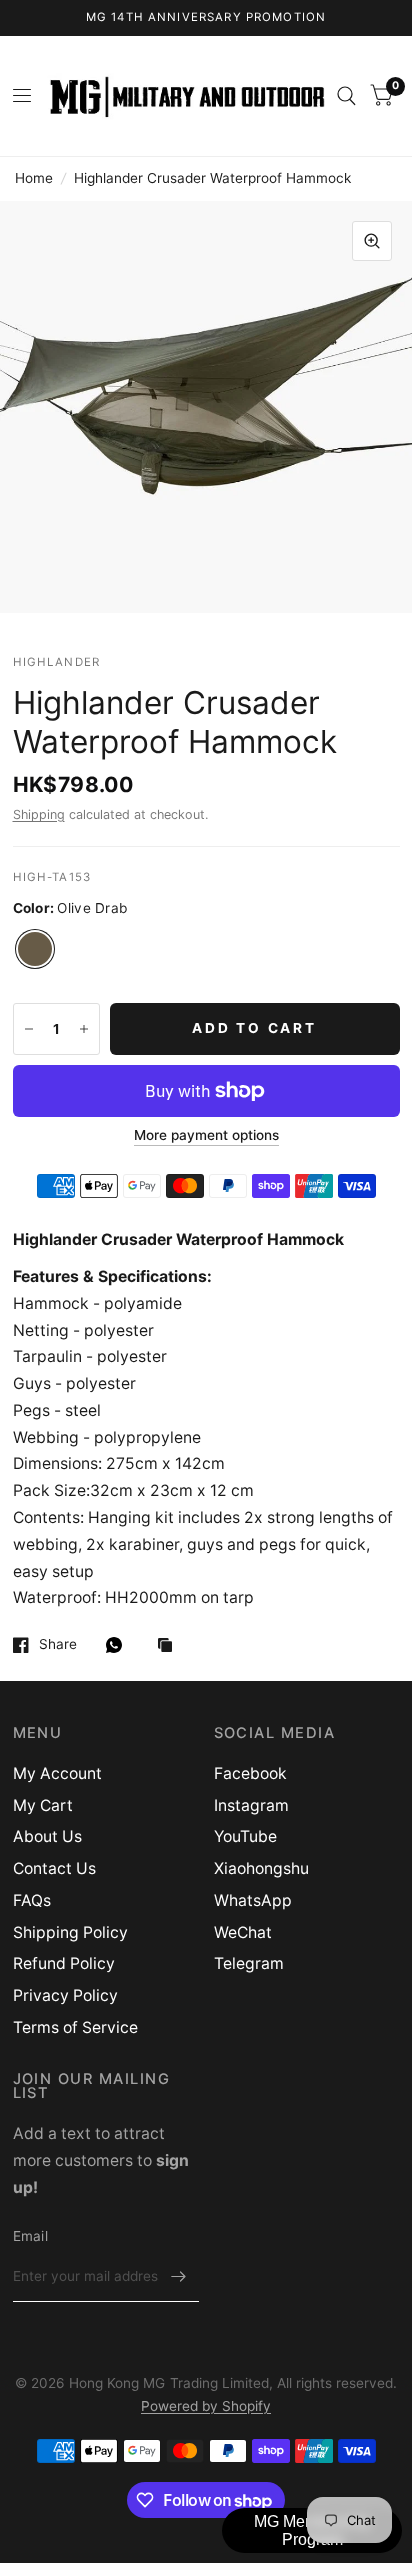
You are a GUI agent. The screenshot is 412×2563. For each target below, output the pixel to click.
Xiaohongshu (261, 1868)
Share (58, 1644)
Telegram (249, 1963)
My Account (57, 1773)
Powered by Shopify (206, 2406)
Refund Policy (64, 1963)
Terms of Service (75, 2027)
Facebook (250, 1773)
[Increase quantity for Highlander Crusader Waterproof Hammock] (84, 1029)
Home (34, 178)
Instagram (251, 1805)
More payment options (206, 1135)
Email (30, 2236)
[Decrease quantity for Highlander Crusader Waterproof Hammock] (29, 1029)
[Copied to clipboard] (170, 1646)
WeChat (243, 1932)
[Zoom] (372, 241)
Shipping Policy (70, 1932)
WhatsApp (253, 1900)
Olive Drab (35, 949)
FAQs (32, 1900)
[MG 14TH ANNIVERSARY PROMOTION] (206, 18)
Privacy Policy (65, 1995)
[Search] (346, 96)
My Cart (43, 1805)
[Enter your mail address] (179, 2276)
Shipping (39, 814)
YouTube (245, 1836)
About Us (47, 1836)
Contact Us (54, 1868)
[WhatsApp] (119, 1645)
